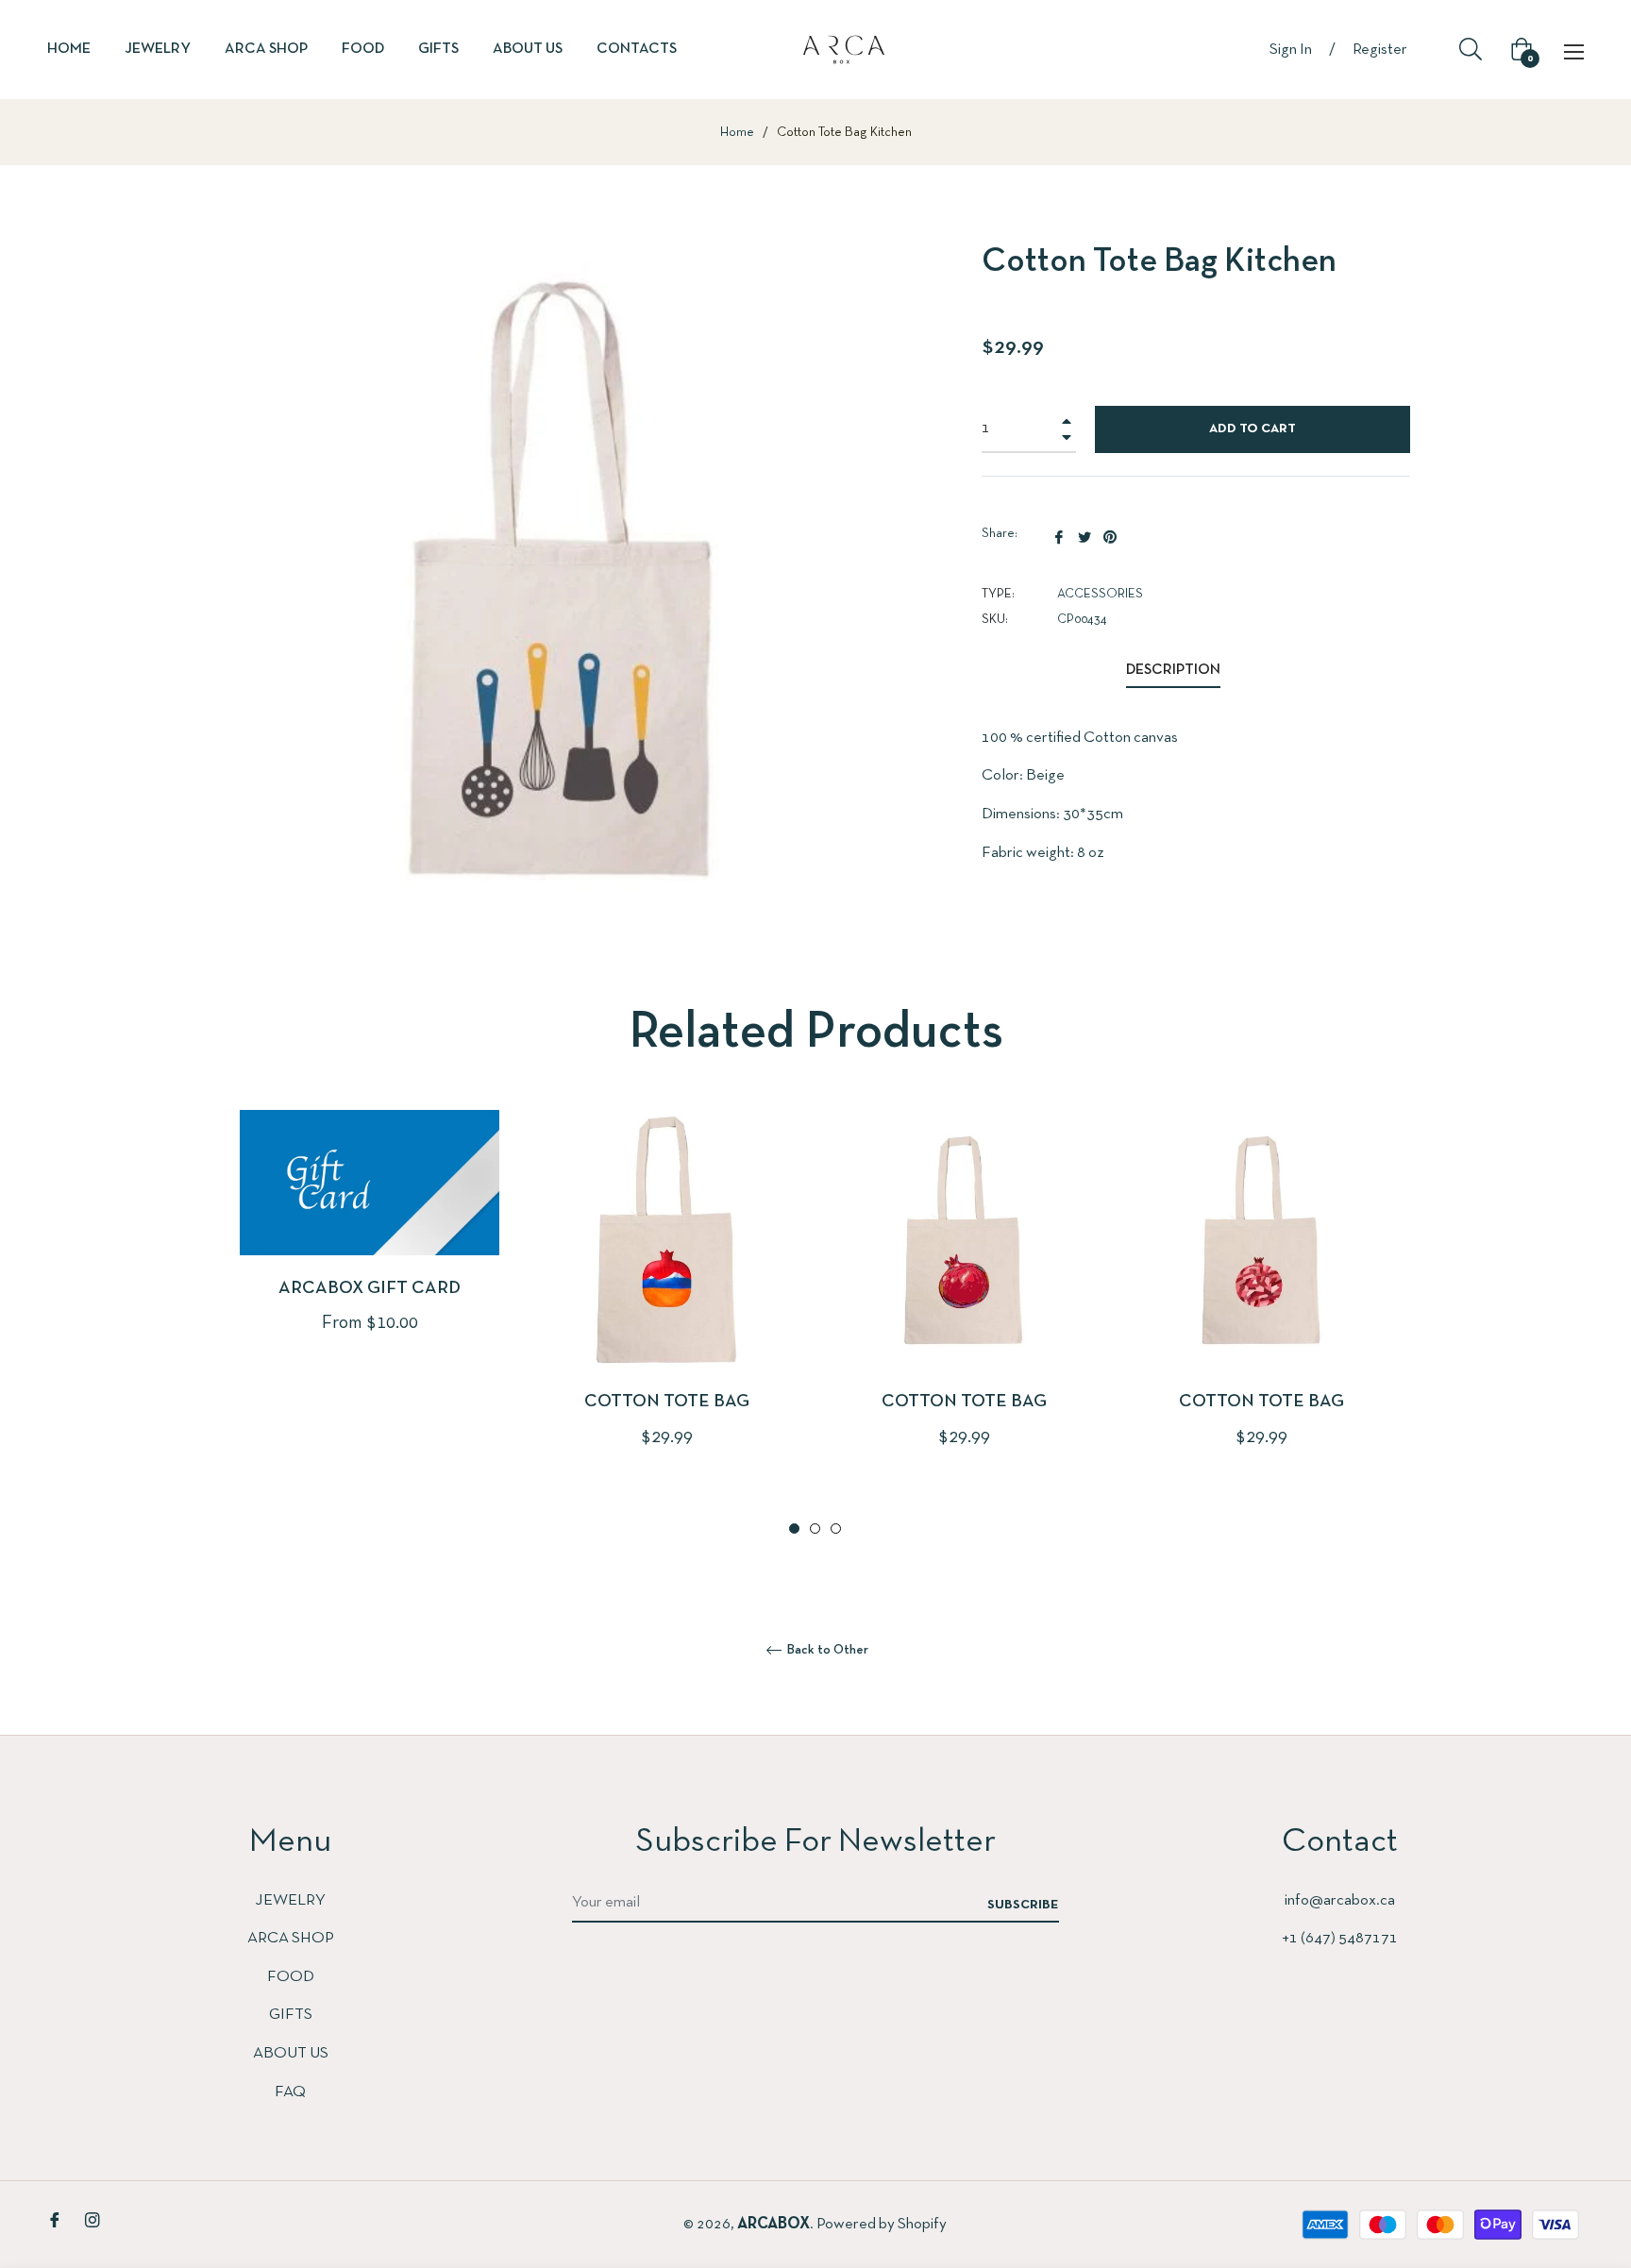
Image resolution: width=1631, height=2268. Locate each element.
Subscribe (1023, 1905)
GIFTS (291, 2015)
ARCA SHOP (291, 1938)
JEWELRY (290, 1900)
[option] (370, 1253)
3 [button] (836, 1529)
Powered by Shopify (882, 2224)
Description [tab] (1173, 670)
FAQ (290, 2092)
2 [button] (815, 1529)
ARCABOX (773, 2224)
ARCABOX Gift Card (370, 1288)
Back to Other (826, 1650)
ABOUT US (291, 2053)
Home (737, 133)
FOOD (291, 1977)
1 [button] (794, 1529)
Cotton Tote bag (667, 1402)
